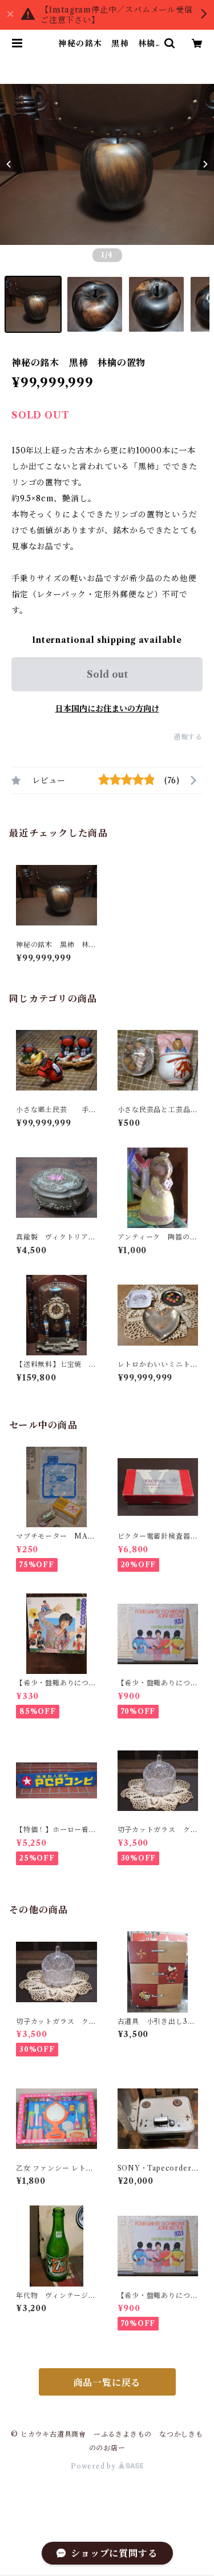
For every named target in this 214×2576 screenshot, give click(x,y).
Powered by (94, 2466)
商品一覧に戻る (107, 2382)
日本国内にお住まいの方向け (107, 709)
